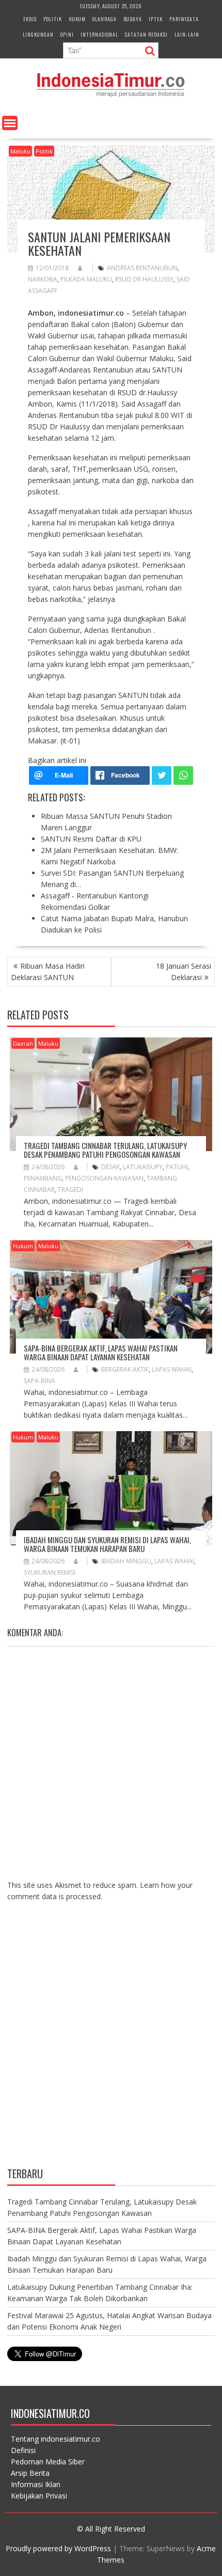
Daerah (23, 1043)
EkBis (30, 19)
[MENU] (10, 123)
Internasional (99, 34)
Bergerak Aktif (125, 1369)
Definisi (23, 2450)
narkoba (43, 279)
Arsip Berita (30, 2473)
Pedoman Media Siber (48, 2462)
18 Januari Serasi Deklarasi (184, 972)
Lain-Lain (187, 34)
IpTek (156, 19)
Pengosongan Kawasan (104, 1178)
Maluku (20, 151)
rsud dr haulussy (144, 279)
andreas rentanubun (142, 268)
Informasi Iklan (36, 2484)
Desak (110, 1167)
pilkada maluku (86, 279)
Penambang (43, 1178)
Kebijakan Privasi (39, 2496)
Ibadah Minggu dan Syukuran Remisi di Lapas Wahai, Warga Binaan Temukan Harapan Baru (107, 1544)
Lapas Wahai (172, 1369)
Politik (53, 19)
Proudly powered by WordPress (58, 2548)
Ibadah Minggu (126, 1561)
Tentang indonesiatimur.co (55, 2439)
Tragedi (70, 1190)
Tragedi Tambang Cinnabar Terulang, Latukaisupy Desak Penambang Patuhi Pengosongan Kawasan (105, 1150)
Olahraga (105, 19)
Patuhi (177, 1167)
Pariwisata (184, 19)
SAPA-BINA (39, 1381)
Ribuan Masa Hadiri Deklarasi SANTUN (48, 972)
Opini (67, 34)
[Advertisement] (111, 2042)
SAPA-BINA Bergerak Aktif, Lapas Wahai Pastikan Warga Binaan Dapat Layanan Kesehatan (101, 1352)
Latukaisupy (143, 1167)
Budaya (133, 19)
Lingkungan (38, 34)
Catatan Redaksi (146, 34)
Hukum (77, 19)
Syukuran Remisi (50, 1572)
